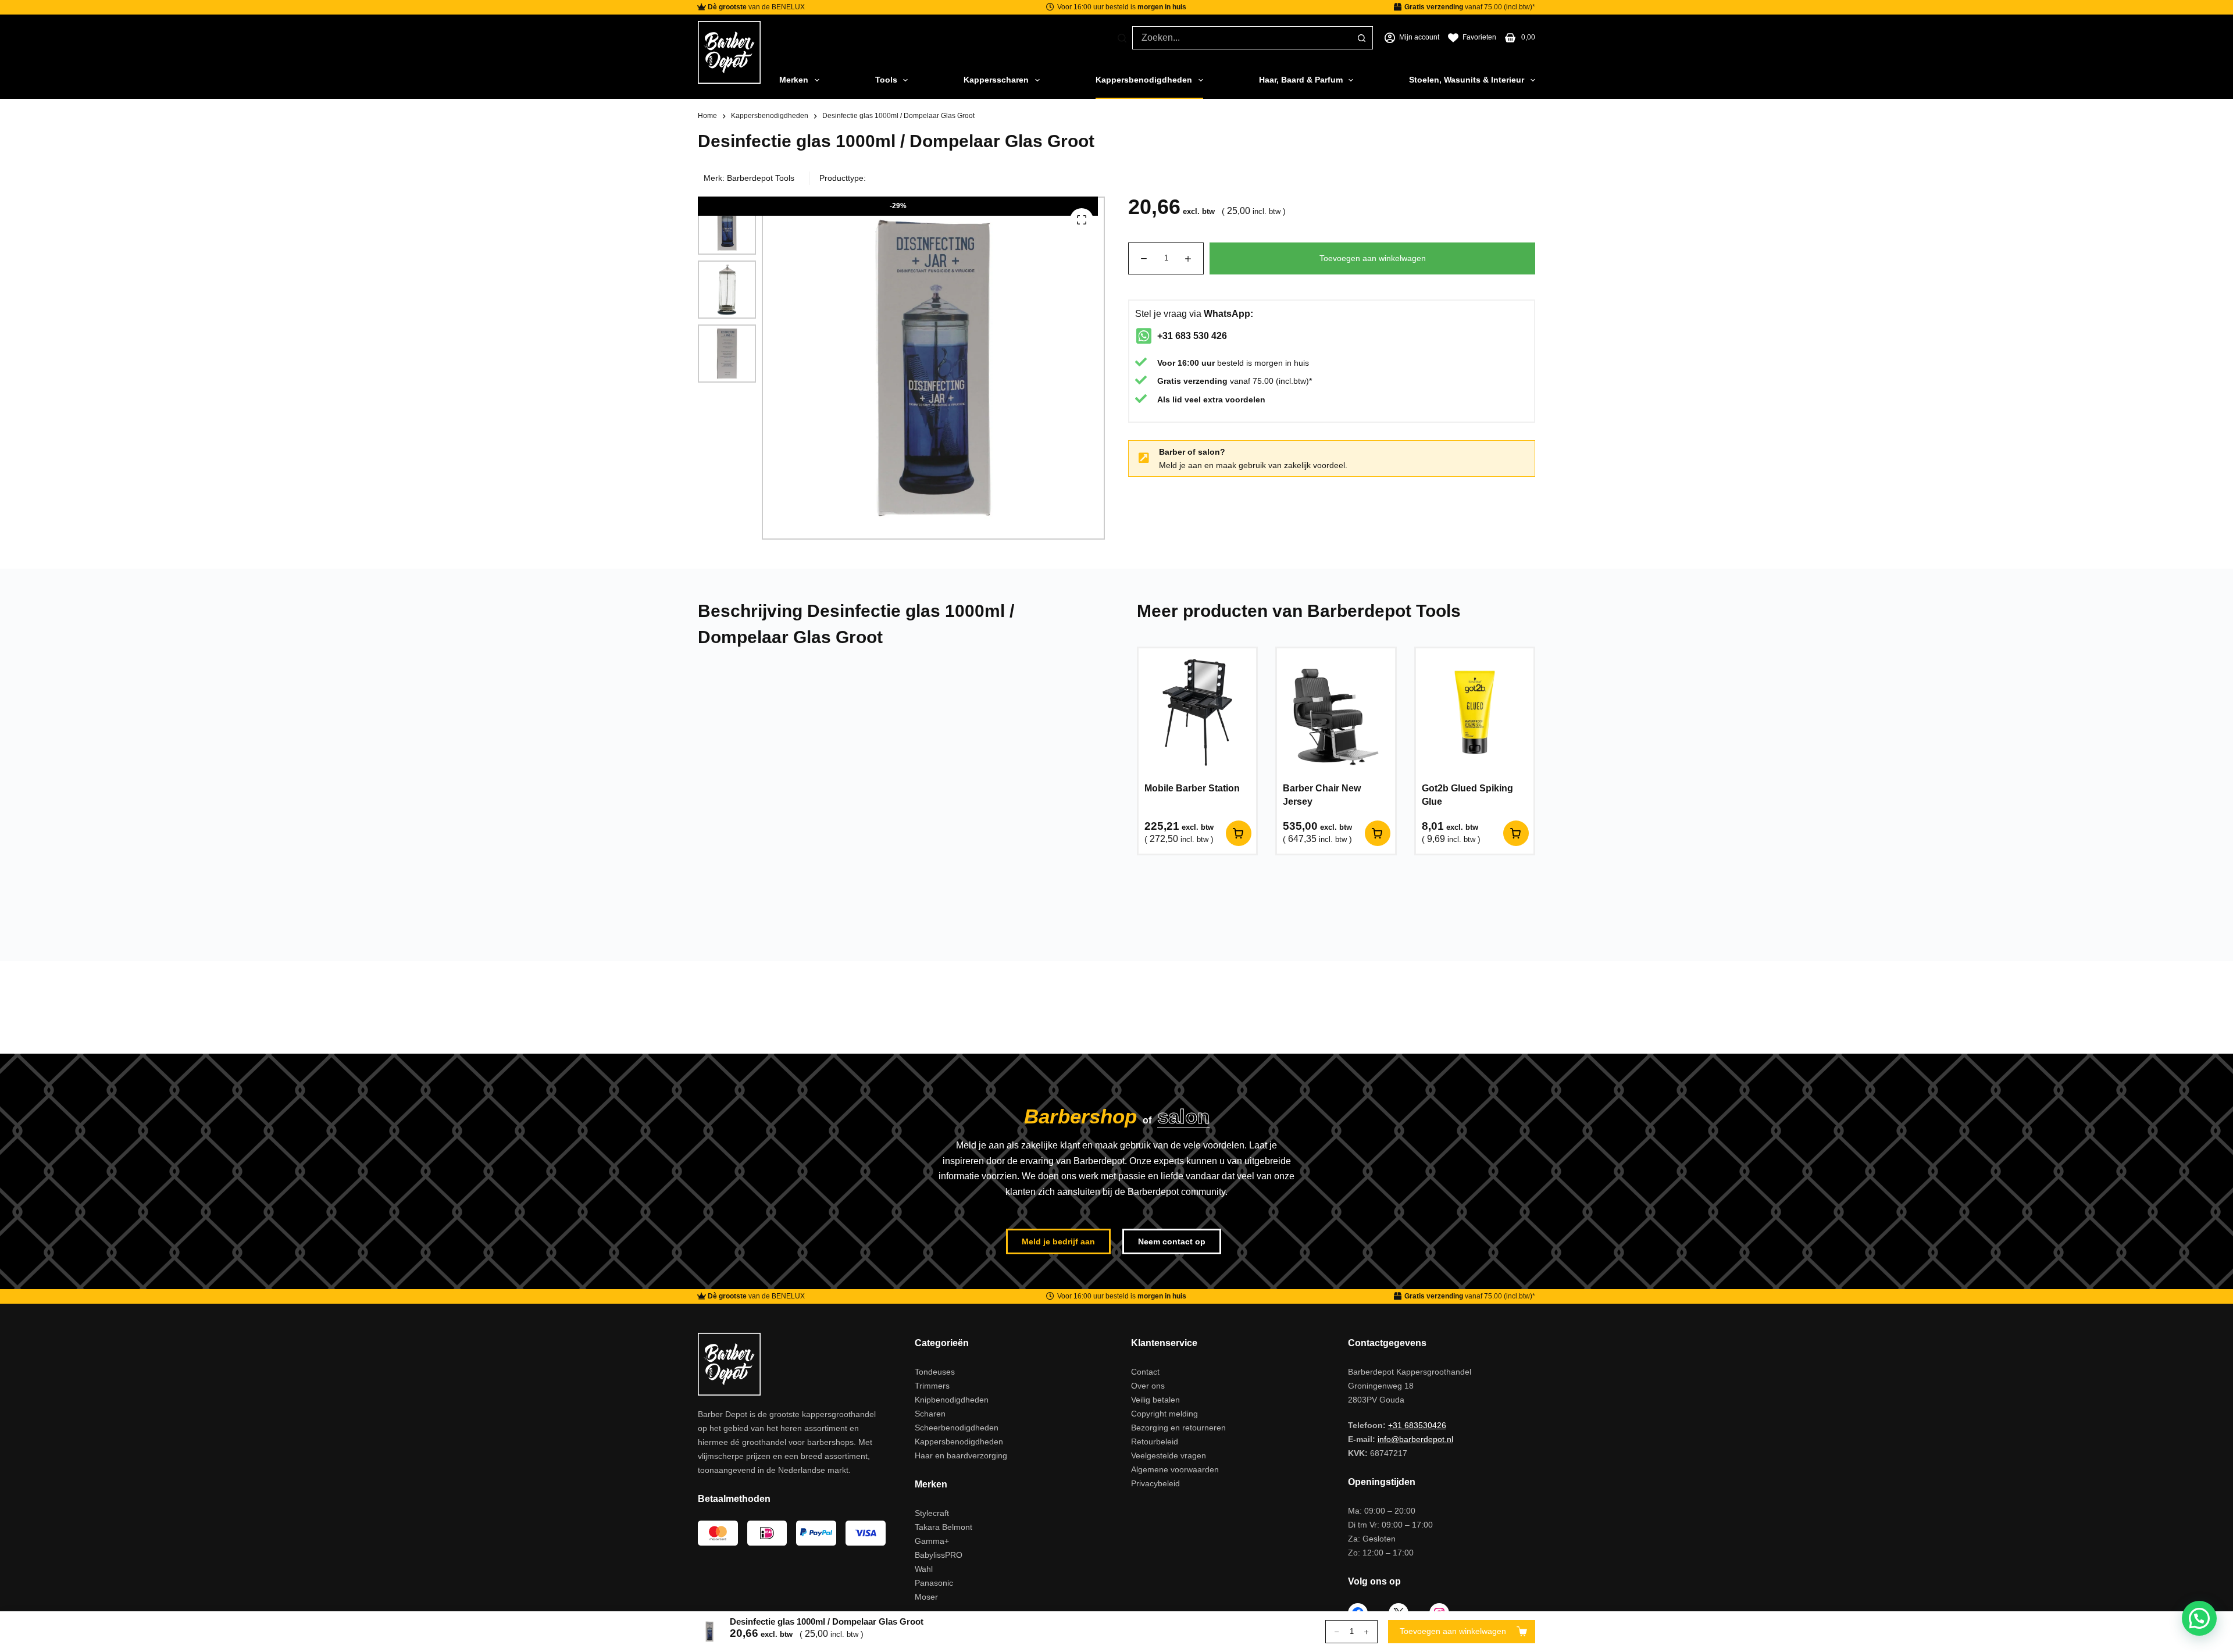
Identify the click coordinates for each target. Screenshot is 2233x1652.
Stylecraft (932, 1513)
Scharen (930, 1414)
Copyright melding (1164, 1414)
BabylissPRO (939, 1555)
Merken (794, 80)
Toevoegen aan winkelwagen (1373, 258)
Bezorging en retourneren (1178, 1428)
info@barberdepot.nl (1415, 1439)
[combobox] (1242, 38)
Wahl (924, 1569)
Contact (1145, 1372)
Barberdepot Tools (761, 178)
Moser (926, 1597)
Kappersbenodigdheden (1144, 80)
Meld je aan (1180, 465)
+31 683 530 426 (1192, 336)
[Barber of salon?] (1144, 458)
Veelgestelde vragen (1169, 1455)
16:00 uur (1196, 363)
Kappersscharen (996, 80)
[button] (2199, 1618)
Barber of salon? (1192, 452)
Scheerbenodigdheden (957, 1428)
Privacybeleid (1155, 1483)
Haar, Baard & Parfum (1301, 80)
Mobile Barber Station (1192, 788)
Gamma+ (932, 1541)
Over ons (1148, 1386)
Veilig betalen (1155, 1400)
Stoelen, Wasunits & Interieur (1467, 80)
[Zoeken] (1122, 38)
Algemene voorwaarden (1175, 1469)
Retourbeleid (1155, 1442)
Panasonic (934, 1583)
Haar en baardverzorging (961, 1455)
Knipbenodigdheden (952, 1400)
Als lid (1170, 399)
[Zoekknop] (1361, 38)
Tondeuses (935, 1372)
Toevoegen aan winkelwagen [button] (1239, 833)
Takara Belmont (944, 1527)
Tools (886, 80)
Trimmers (932, 1386)
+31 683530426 (1417, 1425)
